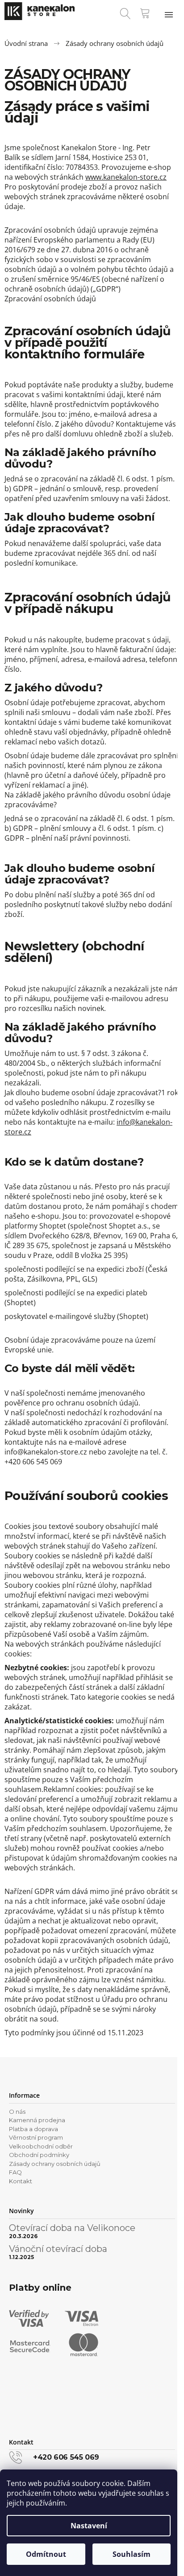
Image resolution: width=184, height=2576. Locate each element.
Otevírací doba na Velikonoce (72, 2228)
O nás (17, 2112)
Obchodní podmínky (39, 2155)
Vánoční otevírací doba (58, 2249)
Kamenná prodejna (37, 2120)
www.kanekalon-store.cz (126, 177)
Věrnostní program (36, 2137)
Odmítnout (46, 2554)
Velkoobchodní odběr (41, 2146)
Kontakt (21, 2181)
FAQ (15, 2172)
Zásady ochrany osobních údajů (55, 2164)
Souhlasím (132, 2554)
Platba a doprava (33, 2129)
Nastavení (89, 2526)
